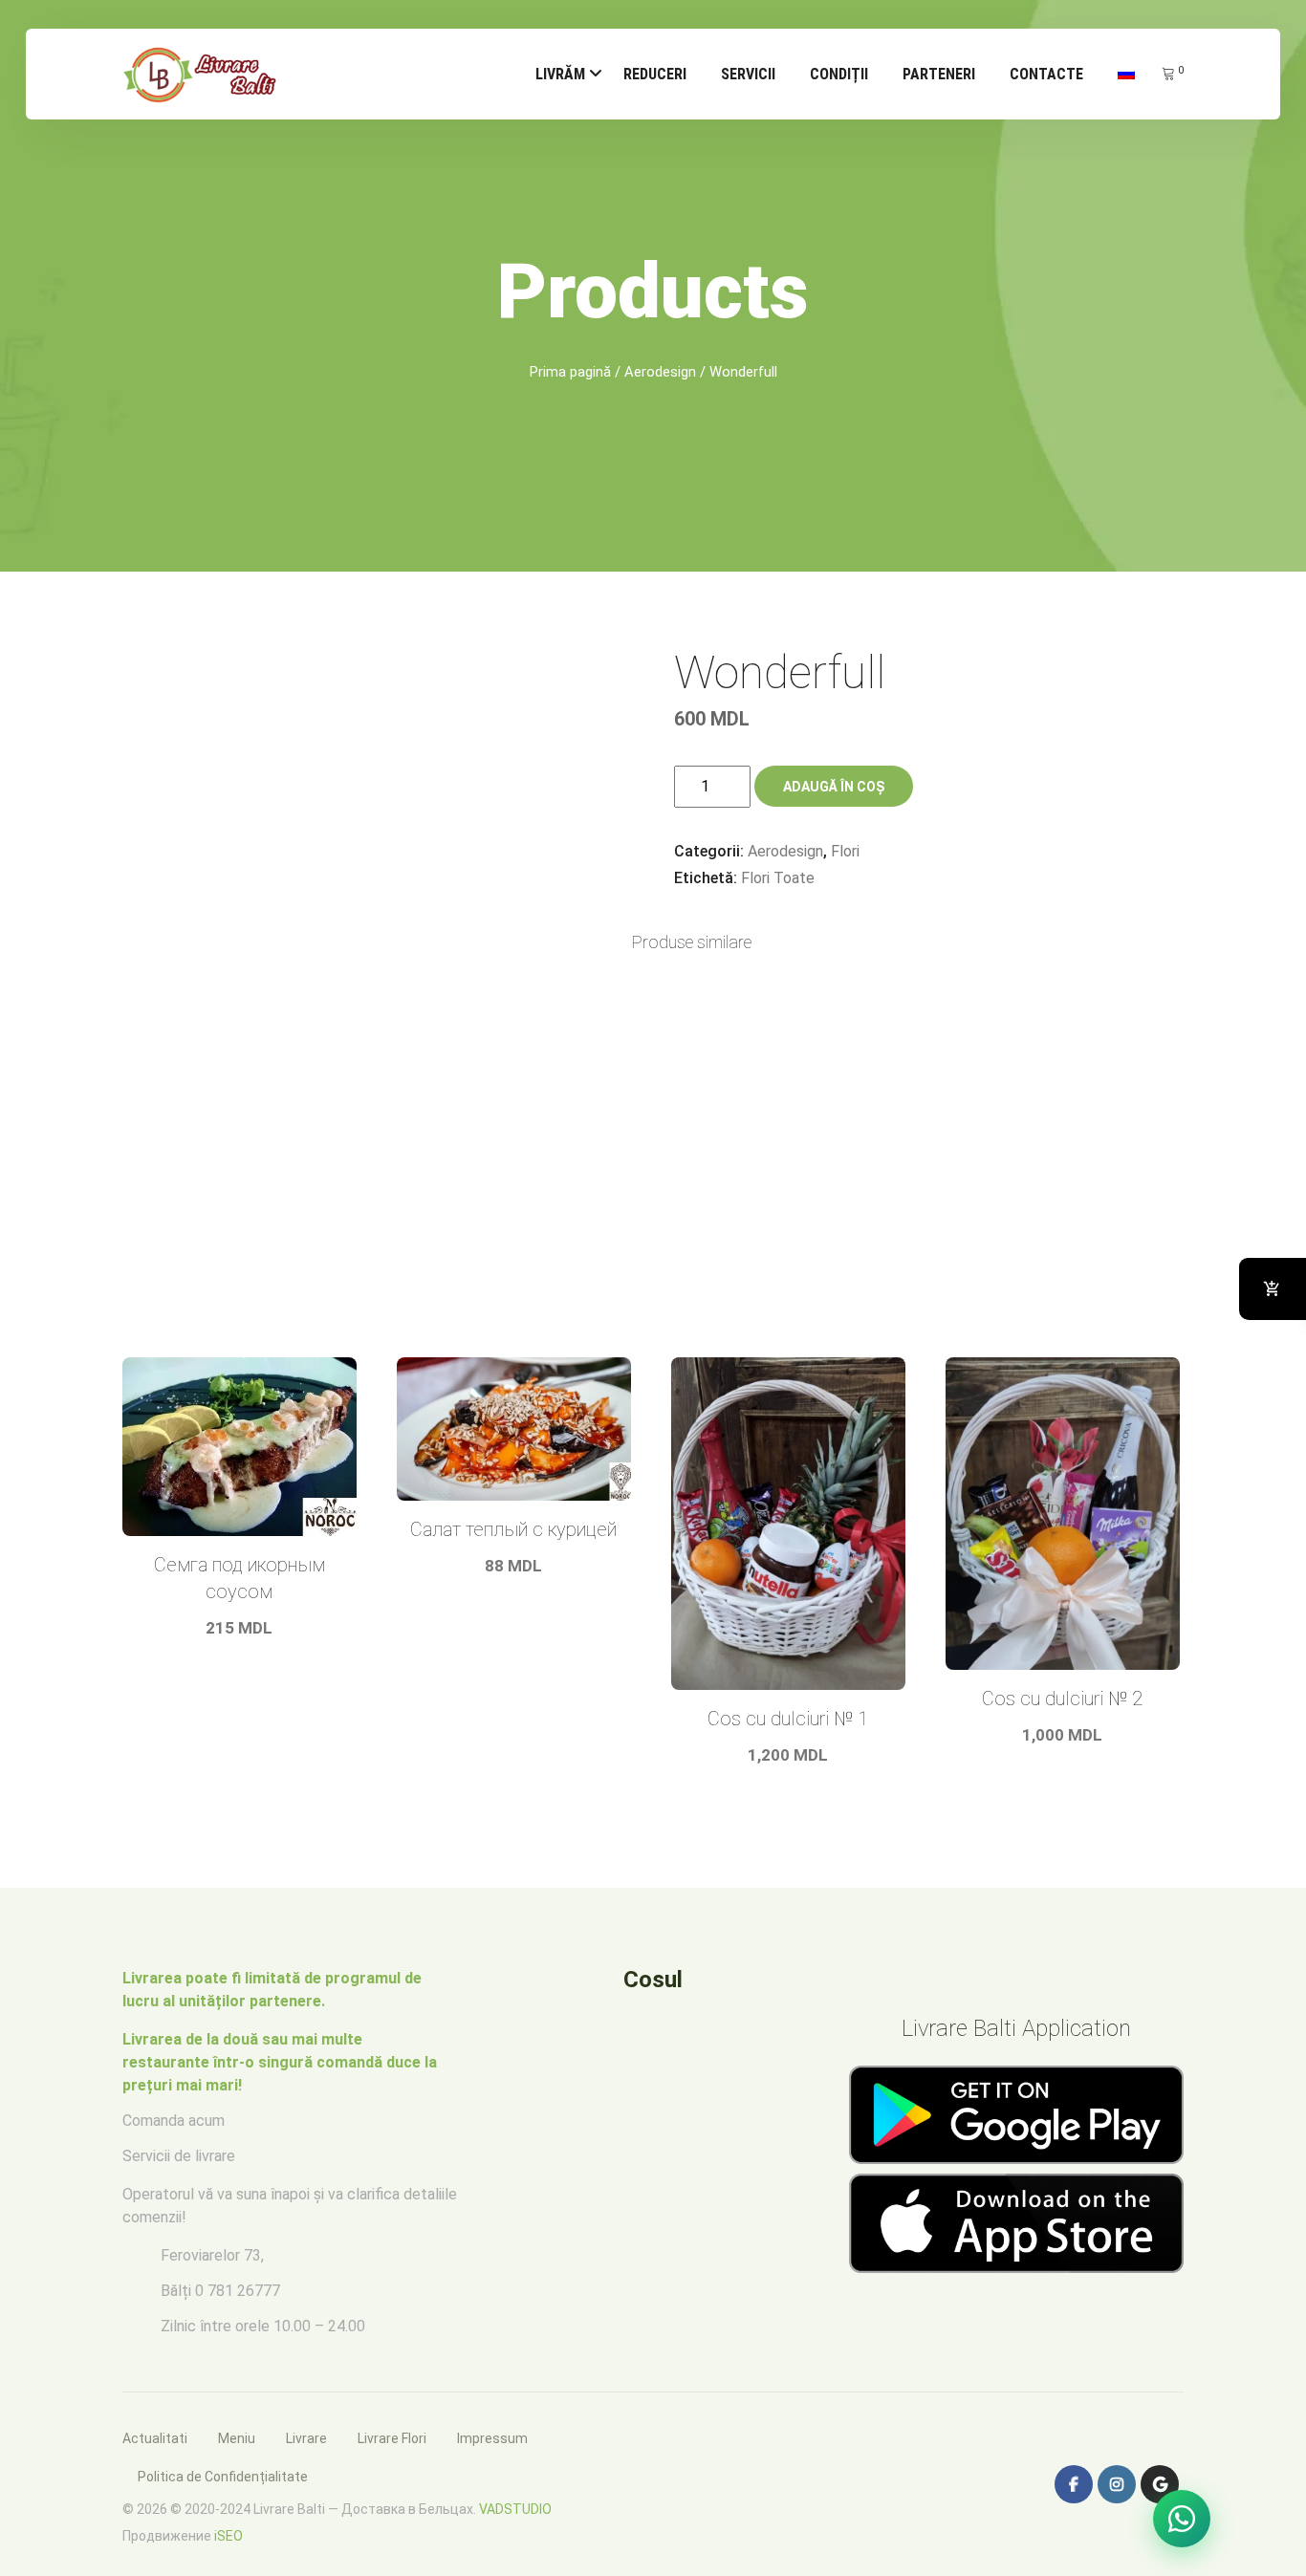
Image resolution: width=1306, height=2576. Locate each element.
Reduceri (655, 74)
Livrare (306, 2438)
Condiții (839, 74)
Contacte (1046, 74)
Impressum (492, 2438)
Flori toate (778, 878)
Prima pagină (570, 372)
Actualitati (155, 2438)
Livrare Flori (392, 2438)
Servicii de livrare (179, 2156)
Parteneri (939, 74)
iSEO (229, 2536)
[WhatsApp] (1182, 2519)
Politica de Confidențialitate (223, 2477)
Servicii (748, 74)
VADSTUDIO (515, 2509)
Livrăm (560, 74)
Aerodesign (660, 372)
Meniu (237, 2438)
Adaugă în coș (834, 787)
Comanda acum (174, 2121)
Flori (845, 851)
